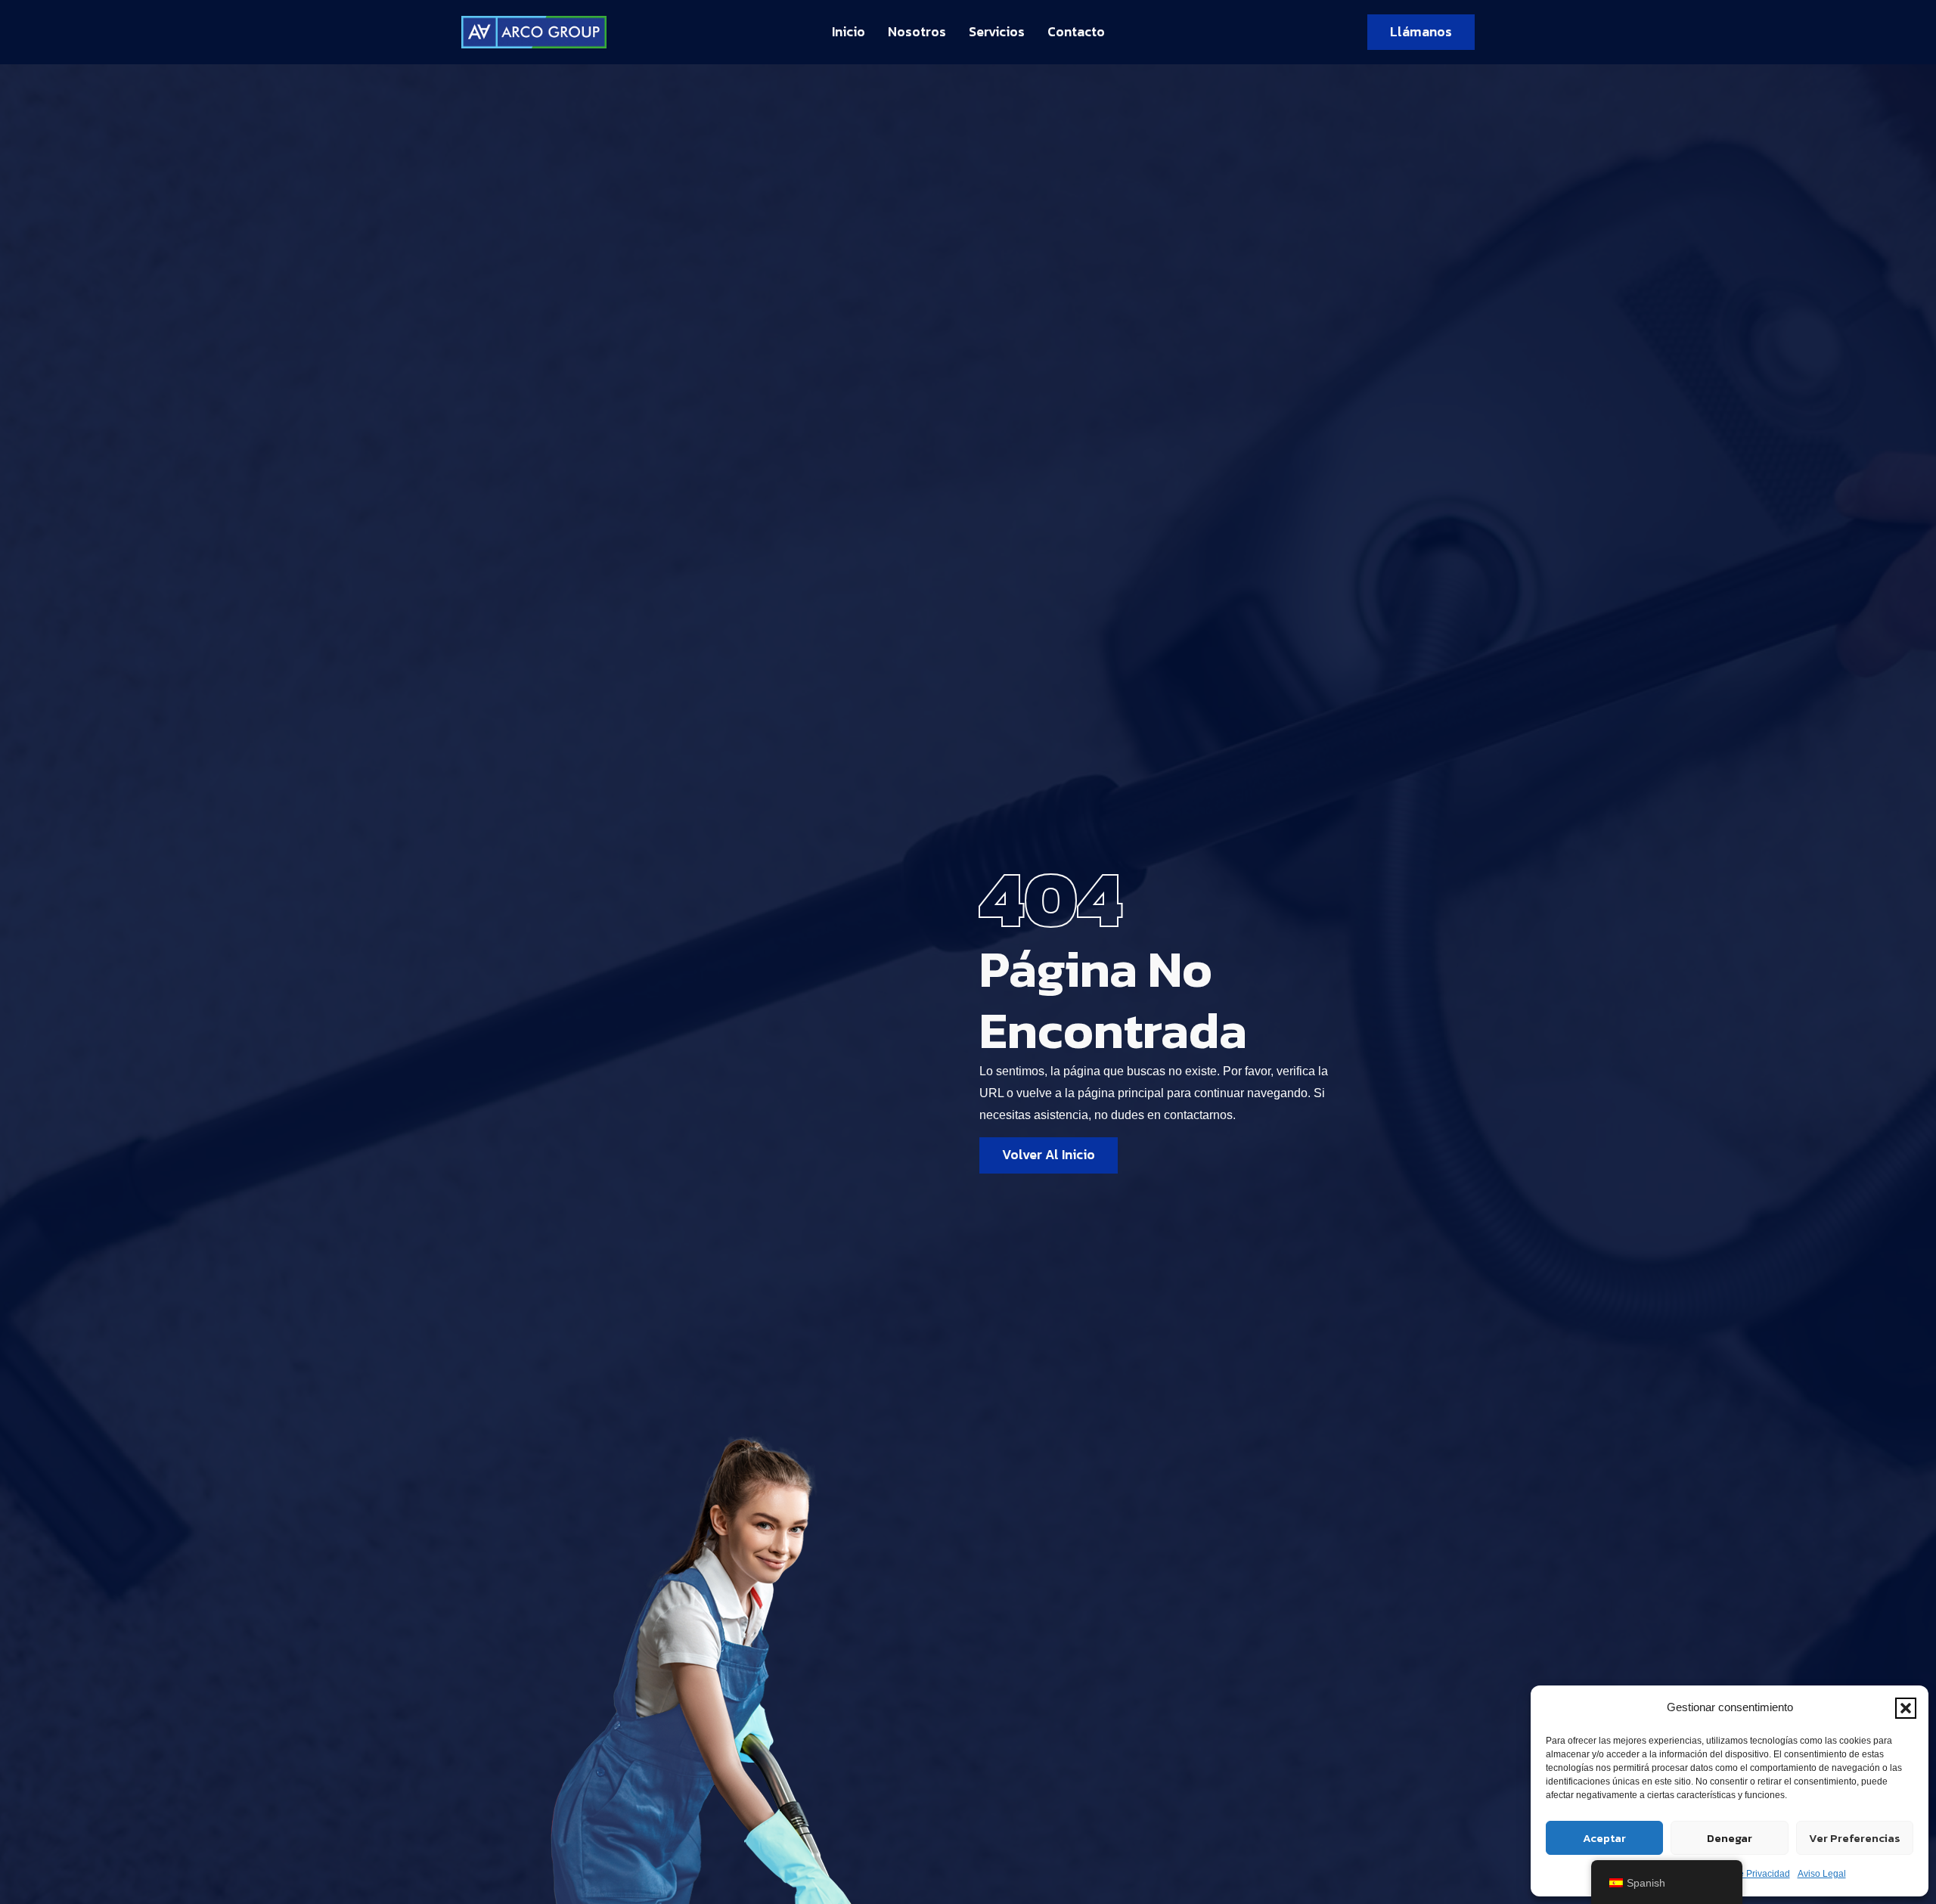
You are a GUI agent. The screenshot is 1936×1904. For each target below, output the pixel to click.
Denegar (1730, 1838)
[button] (1906, 1708)
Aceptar (1604, 1838)
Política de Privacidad (1745, 1874)
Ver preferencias (1855, 1838)
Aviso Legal (1822, 1874)
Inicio (849, 32)
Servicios (997, 32)
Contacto (1076, 32)
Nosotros (917, 32)
